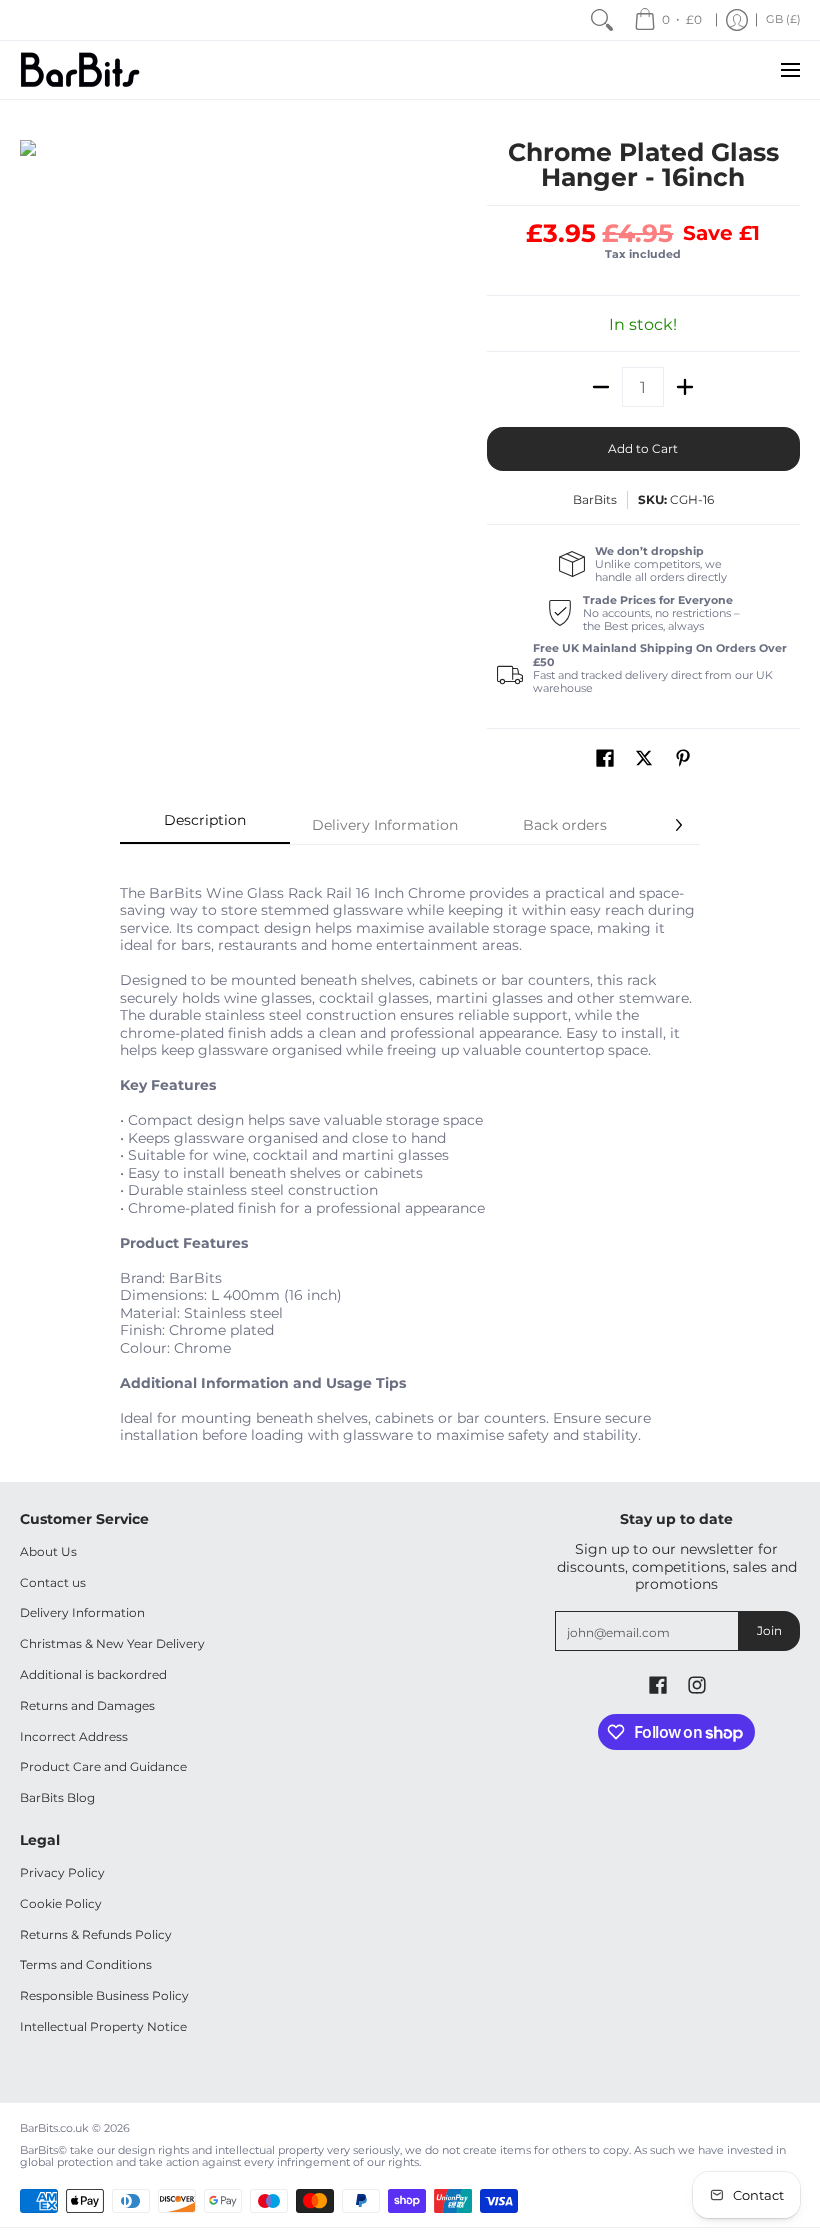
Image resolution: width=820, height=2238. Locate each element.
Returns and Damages (87, 1705)
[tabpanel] (410, 1153)
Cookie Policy (61, 1903)
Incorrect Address (74, 1736)
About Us (48, 1551)
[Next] (678, 825)
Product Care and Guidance (103, 1766)
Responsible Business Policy (104, 1995)
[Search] (602, 20)
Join (769, 1630)
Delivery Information (82, 1612)
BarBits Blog (57, 1797)
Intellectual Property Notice (103, 2026)
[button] (605, 757)
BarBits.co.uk (54, 2128)
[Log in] (737, 20)
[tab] (205, 826)
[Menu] (789, 70)
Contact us (53, 1582)
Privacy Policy (62, 1872)
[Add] (685, 387)
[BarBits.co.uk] (80, 70)
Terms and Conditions (86, 1964)
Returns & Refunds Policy (96, 1934)
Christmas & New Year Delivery (112, 1643)
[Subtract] (601, 387)
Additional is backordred (93, 1674)
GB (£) (783, 19)
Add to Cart (643, 448)
